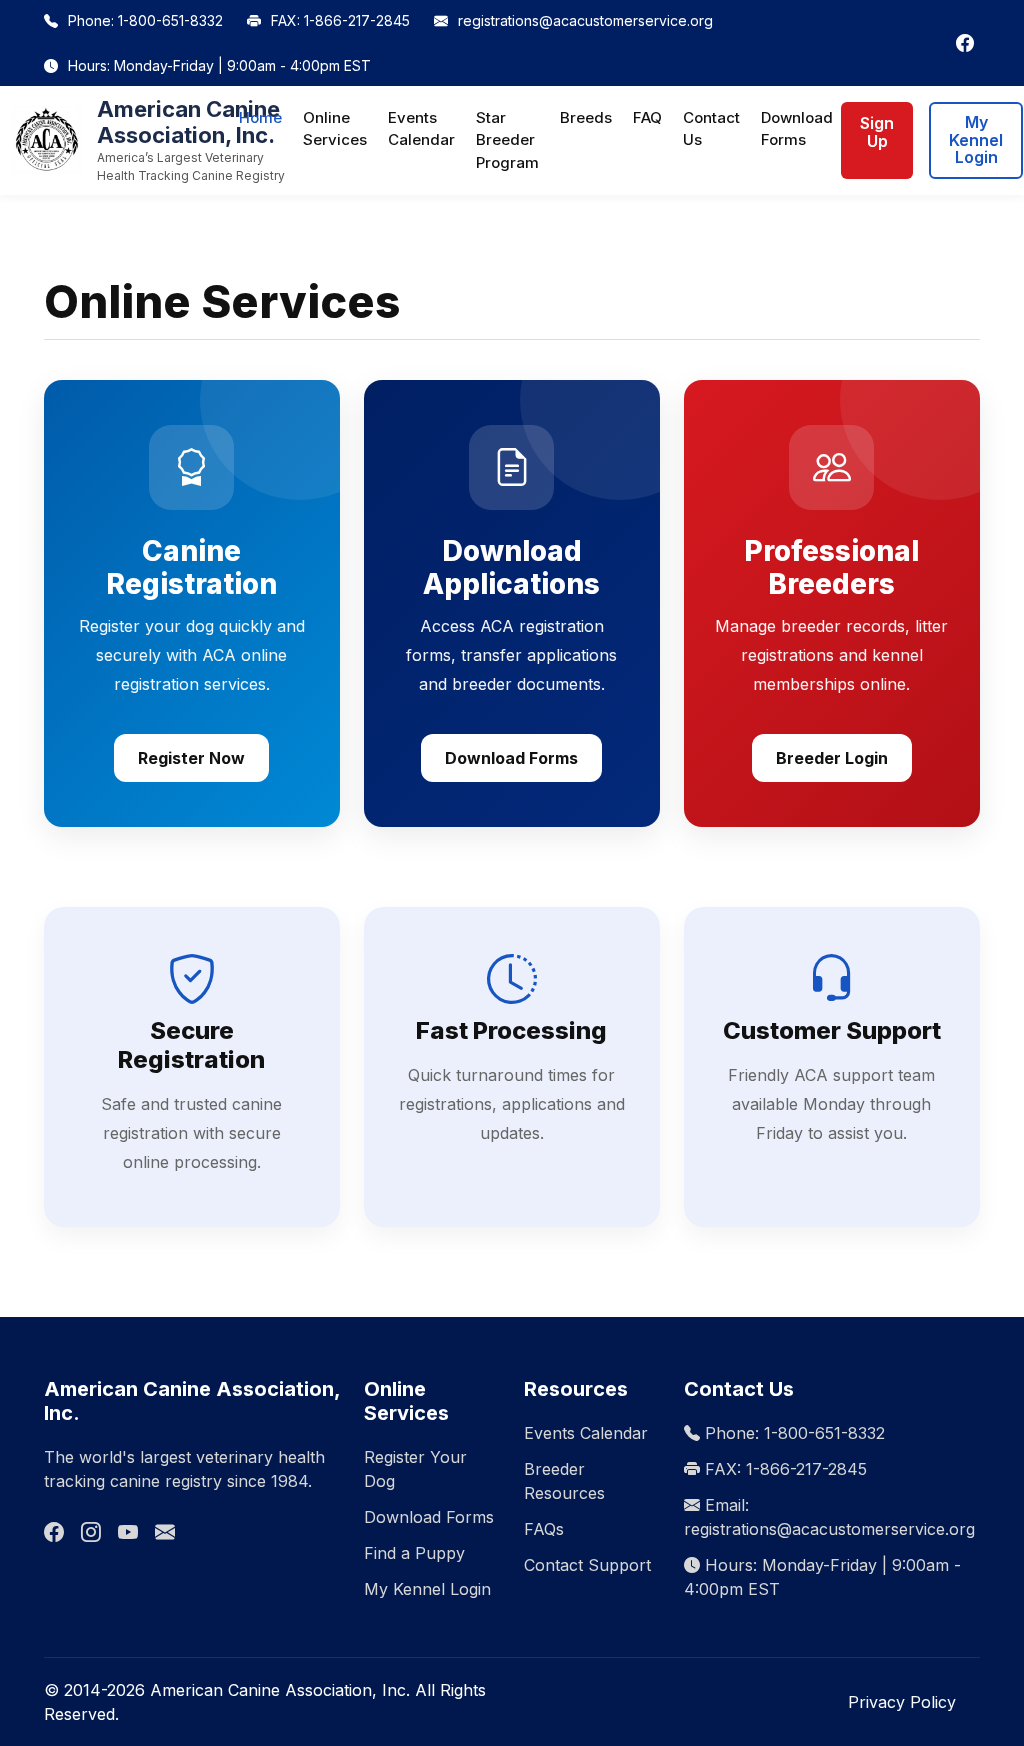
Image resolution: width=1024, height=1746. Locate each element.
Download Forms (797, 129)
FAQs (544, 1529)
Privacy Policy (902, 1702)
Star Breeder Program (507, 140)
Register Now (191, 758)
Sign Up (877, 132)
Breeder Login (832, 758)
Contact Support (587, 1565)
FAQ (647, 117)
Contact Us (711, 129)
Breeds (586, 117)
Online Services (335, 129)
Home (260, 117)
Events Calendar (421, 129)
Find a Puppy (414, 1553)
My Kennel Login (976, 139)
